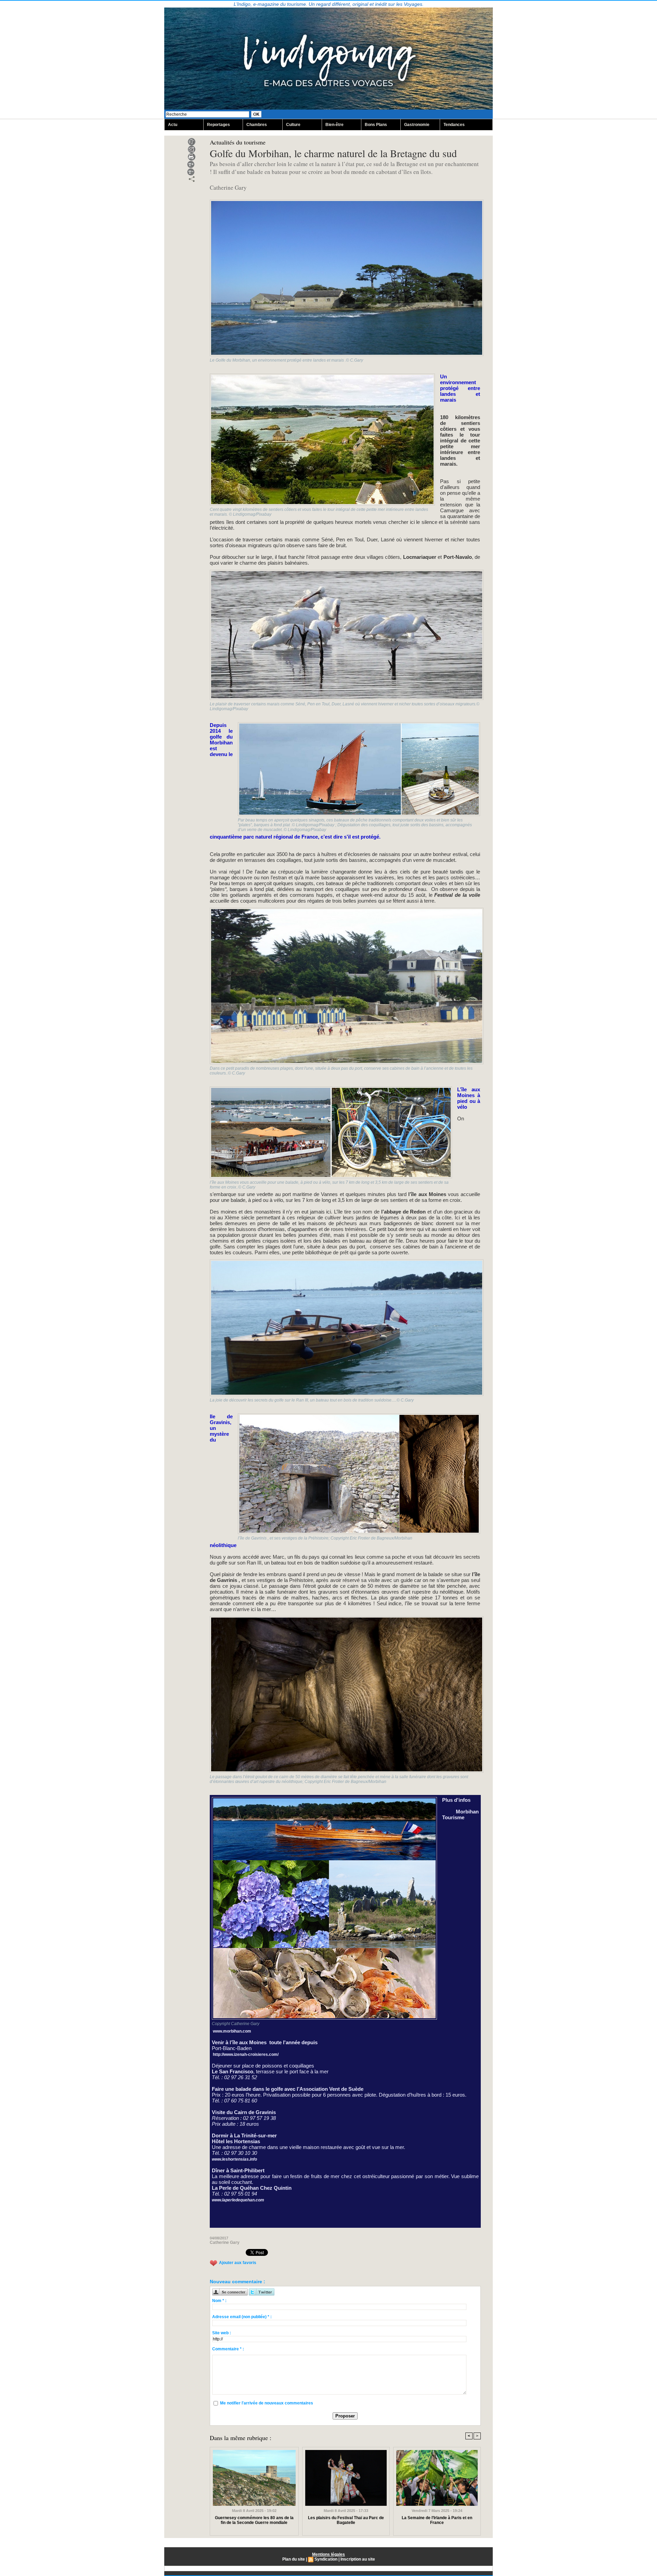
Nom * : (219, 2301)
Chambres (257, 125)
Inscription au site (358, 2559)
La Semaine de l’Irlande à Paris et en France (437, 2520)
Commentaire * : (228, 2349)
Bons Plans (376, 125)
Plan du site (294, 2559)
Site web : (222, 2333)
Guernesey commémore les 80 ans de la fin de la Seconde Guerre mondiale (254, 2520)
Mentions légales (328, 2554)
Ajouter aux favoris (238, 2263)
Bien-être (334, 125)
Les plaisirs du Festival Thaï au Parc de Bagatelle (346, 2520)
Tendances (454, 125)
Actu (173, 125)
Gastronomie (417, 125)
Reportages (218, 125)
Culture (293, 125)
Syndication (326, 2559)
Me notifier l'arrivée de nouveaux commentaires (267, 2403)
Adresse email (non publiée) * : (242, 2317)
